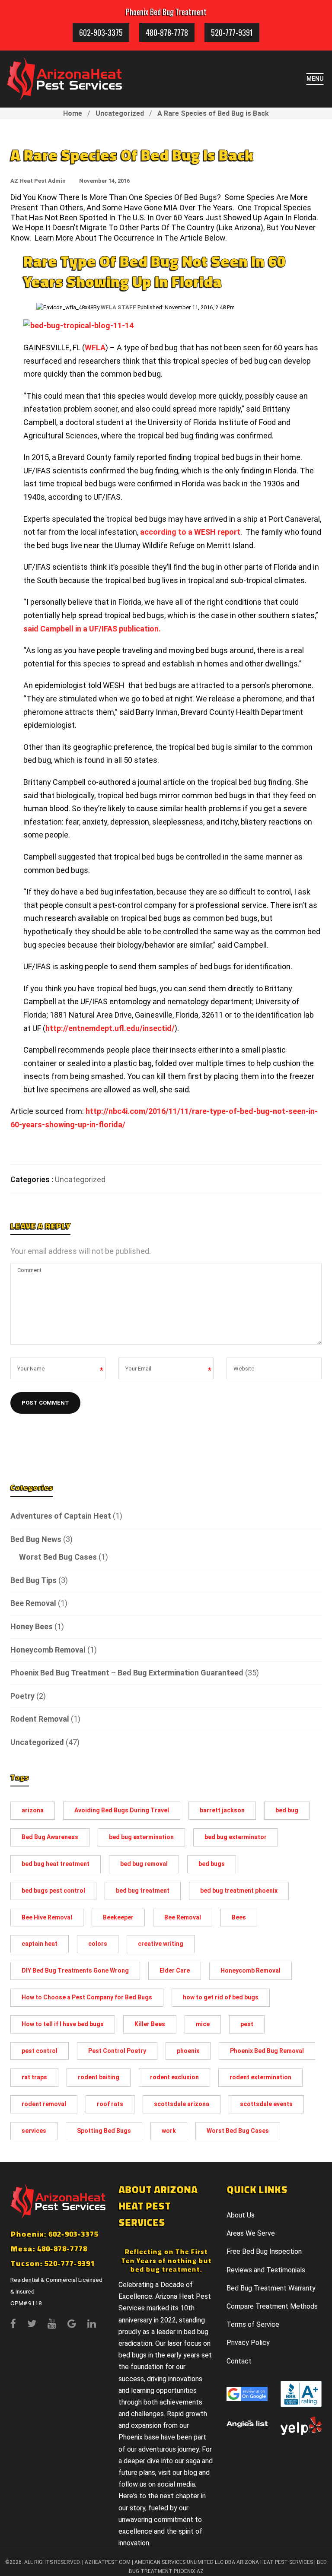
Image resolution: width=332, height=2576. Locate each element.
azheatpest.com (108, 2562)
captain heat (40, 1944)
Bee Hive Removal (47, 1917)
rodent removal (44, 2104)
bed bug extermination (141, 1837)
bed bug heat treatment (56, 1864)
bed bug (287, 1810)
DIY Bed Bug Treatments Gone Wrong (75, 1970)
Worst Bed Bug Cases (58, 1557)
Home (73, 113)
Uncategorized (120, 113)
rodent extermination (260, 2077)
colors (98, 1944)
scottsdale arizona (182, 2104)
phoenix (188, 2051)
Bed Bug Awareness (50, 1837)
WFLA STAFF (118, 307)
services (34, 2131)
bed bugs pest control (53, 1891)
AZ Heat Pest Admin (38, 181)
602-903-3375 (101, 32)
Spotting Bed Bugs (104, 2131)
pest (247, 2024)
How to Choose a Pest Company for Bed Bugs (87, 1997)
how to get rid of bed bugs (221, 1997)
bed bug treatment (143, 1891)
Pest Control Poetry (117, 2051)
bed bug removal (144, 1864)
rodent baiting (99, 2077)
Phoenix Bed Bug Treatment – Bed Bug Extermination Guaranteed (127, 1673)
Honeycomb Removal (48, 1650)
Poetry (22, 1696)
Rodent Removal (40, 1719)
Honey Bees (32, 1626)
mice (203, 2024)
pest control (40, 2051)
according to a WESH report (190, 532)
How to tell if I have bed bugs (63, 2024)
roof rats (110, 2104)
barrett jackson (222, 1810)
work (169, 2131)
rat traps (34, 2077)
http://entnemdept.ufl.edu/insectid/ (110, 1028)
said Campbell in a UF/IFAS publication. (92, 629)
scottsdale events (266, 2104)
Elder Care (175, 1970)
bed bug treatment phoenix (239, 1891)
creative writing (161, 1944)
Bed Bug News (36, 1539)
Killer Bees (150, 2024)
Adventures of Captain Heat (61, 1516)
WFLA (95, 347)
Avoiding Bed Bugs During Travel (122, 1810)
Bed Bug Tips (34, 1580)
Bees (239, 1917)
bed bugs (212, 1864)
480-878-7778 (167, 32)
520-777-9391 (232, 32)
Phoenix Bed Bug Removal (267, 2051)
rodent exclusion (174, 2077)
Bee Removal (33, 1603)
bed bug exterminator (236, 1837)
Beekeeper (118, 1917)
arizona (33, 1810)
